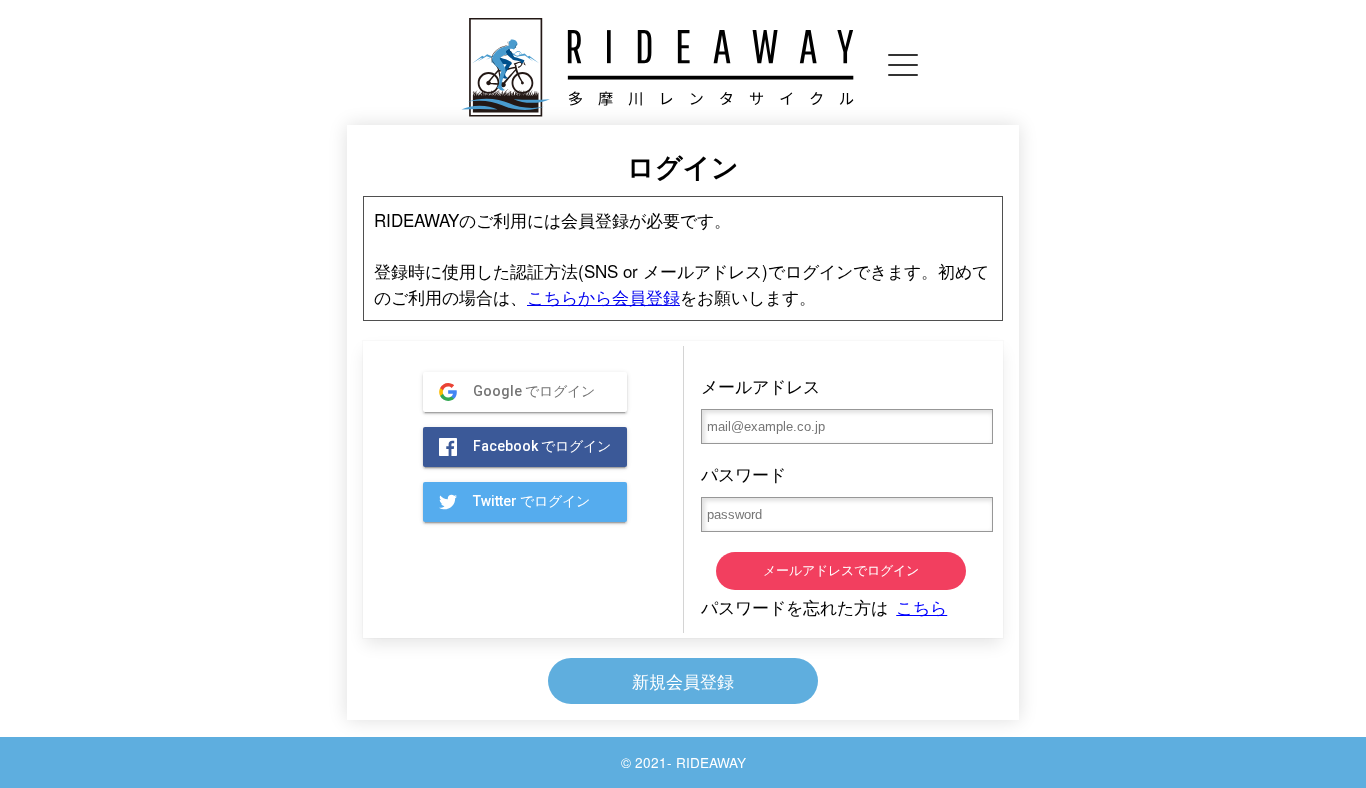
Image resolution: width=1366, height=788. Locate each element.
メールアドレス (760, 385)
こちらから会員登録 (603, 296)
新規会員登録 (683, 680)
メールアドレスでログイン (841, 570)
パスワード (743, 473)
